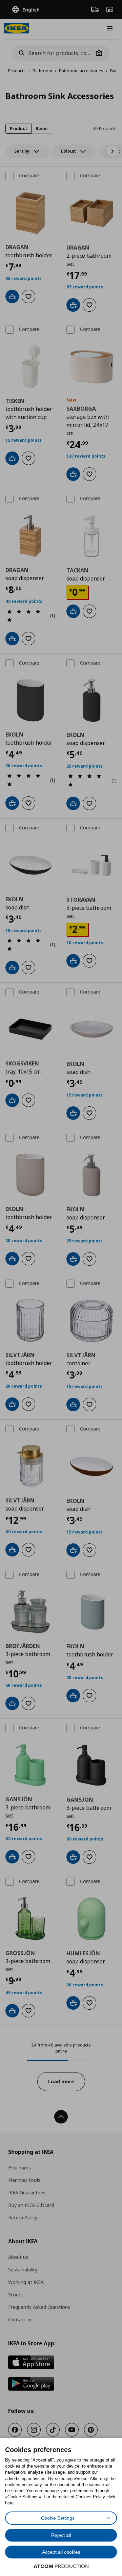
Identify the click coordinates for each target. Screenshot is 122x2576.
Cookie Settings (58, 2518)
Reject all (61, 2535)
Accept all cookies (61, 2552)
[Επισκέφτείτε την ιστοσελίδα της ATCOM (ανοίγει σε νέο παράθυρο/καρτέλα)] (61, 2566)
